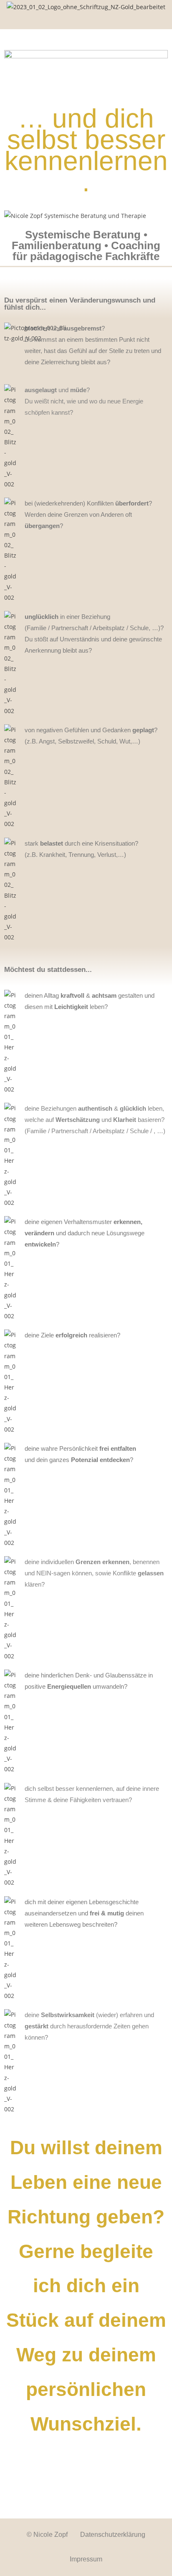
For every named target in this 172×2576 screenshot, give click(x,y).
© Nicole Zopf (47, 2535)
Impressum (86, 2559)
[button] (86, 21)
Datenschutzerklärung (113, 2535)
